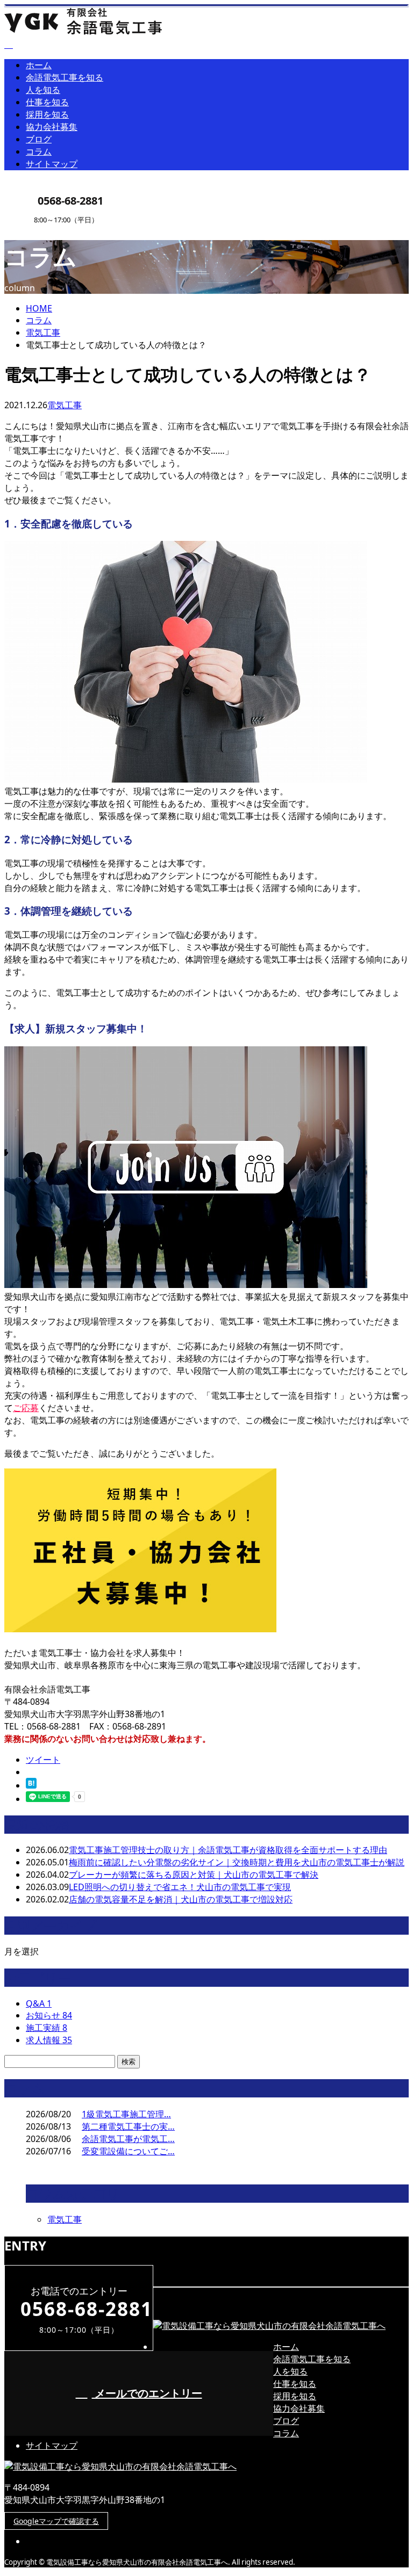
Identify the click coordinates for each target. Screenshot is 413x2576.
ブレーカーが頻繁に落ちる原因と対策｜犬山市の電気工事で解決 (194, 1875)
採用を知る (47, 114)
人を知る (43, 90)
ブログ (39, 139)
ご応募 (26, 1408)
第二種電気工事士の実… (128, 2126)
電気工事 (43, 332)
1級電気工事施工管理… (126, 2114)
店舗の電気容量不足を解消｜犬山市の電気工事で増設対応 (181, 1899)
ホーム (39, 65)
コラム (39, 151)
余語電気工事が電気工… (128, 2139)
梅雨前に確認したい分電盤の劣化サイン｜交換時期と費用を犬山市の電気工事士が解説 (237, 1862)
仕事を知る (47, 102)
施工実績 (47, 2028)
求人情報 (49, 2040)
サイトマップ (52, 164)
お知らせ (49, 2015)
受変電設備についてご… (128, 2151)
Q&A (39, 2003)
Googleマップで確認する (56, 2521)
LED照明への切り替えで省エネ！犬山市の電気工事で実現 (180, 1887)
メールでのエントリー (147, 2393)
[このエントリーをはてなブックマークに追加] (31, 1785)
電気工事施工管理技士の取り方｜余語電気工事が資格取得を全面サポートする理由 (228, 1850)
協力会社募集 (52, 127)
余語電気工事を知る (65, 77)
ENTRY (42, 231)
